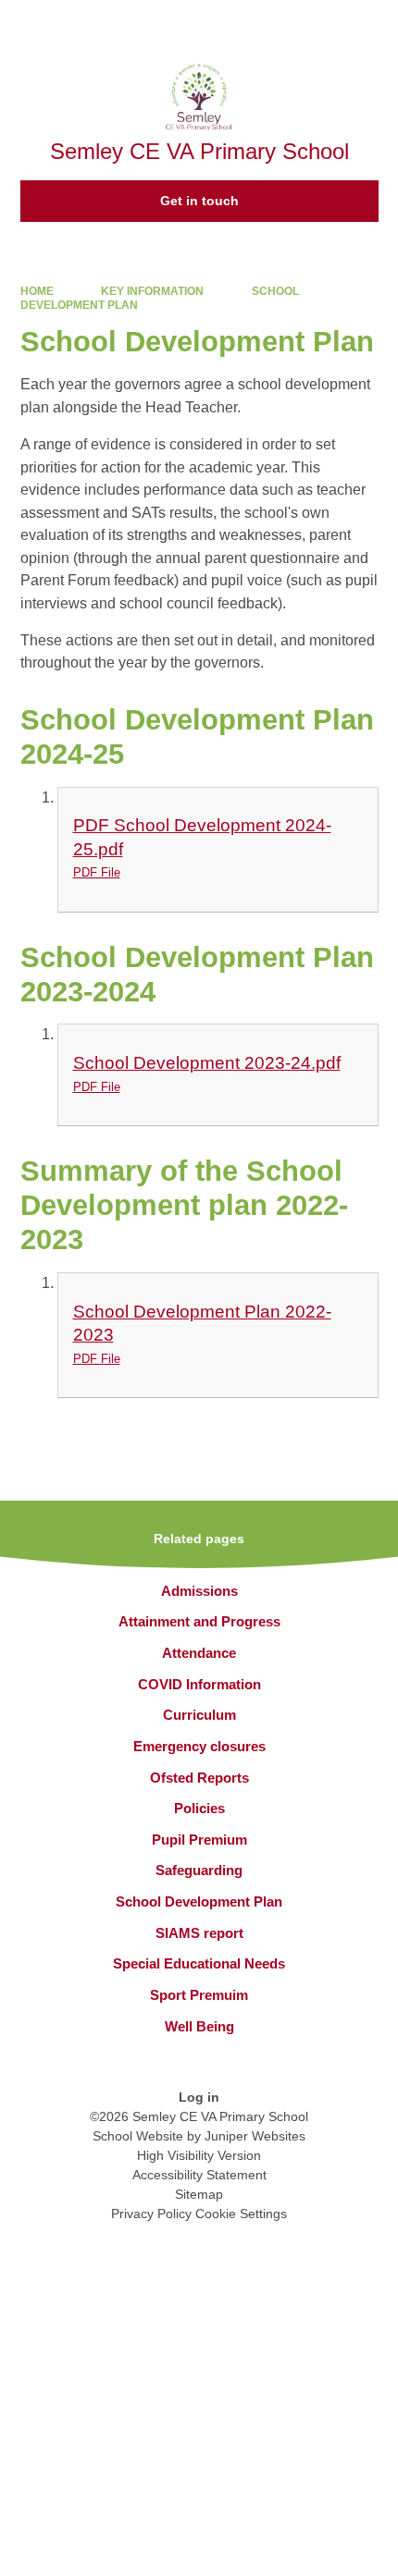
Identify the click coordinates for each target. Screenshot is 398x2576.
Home (37, 291)
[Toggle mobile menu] (374, 24)
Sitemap (199, 2194)
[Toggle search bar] (324, 24)
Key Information (152, 291)
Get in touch (199, 201)
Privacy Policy (151, 2214)
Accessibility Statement (199, 2175)
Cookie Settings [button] (241, 2214)
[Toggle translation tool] (277, 24)
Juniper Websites (255, 2136)
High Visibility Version (199, 2155)
